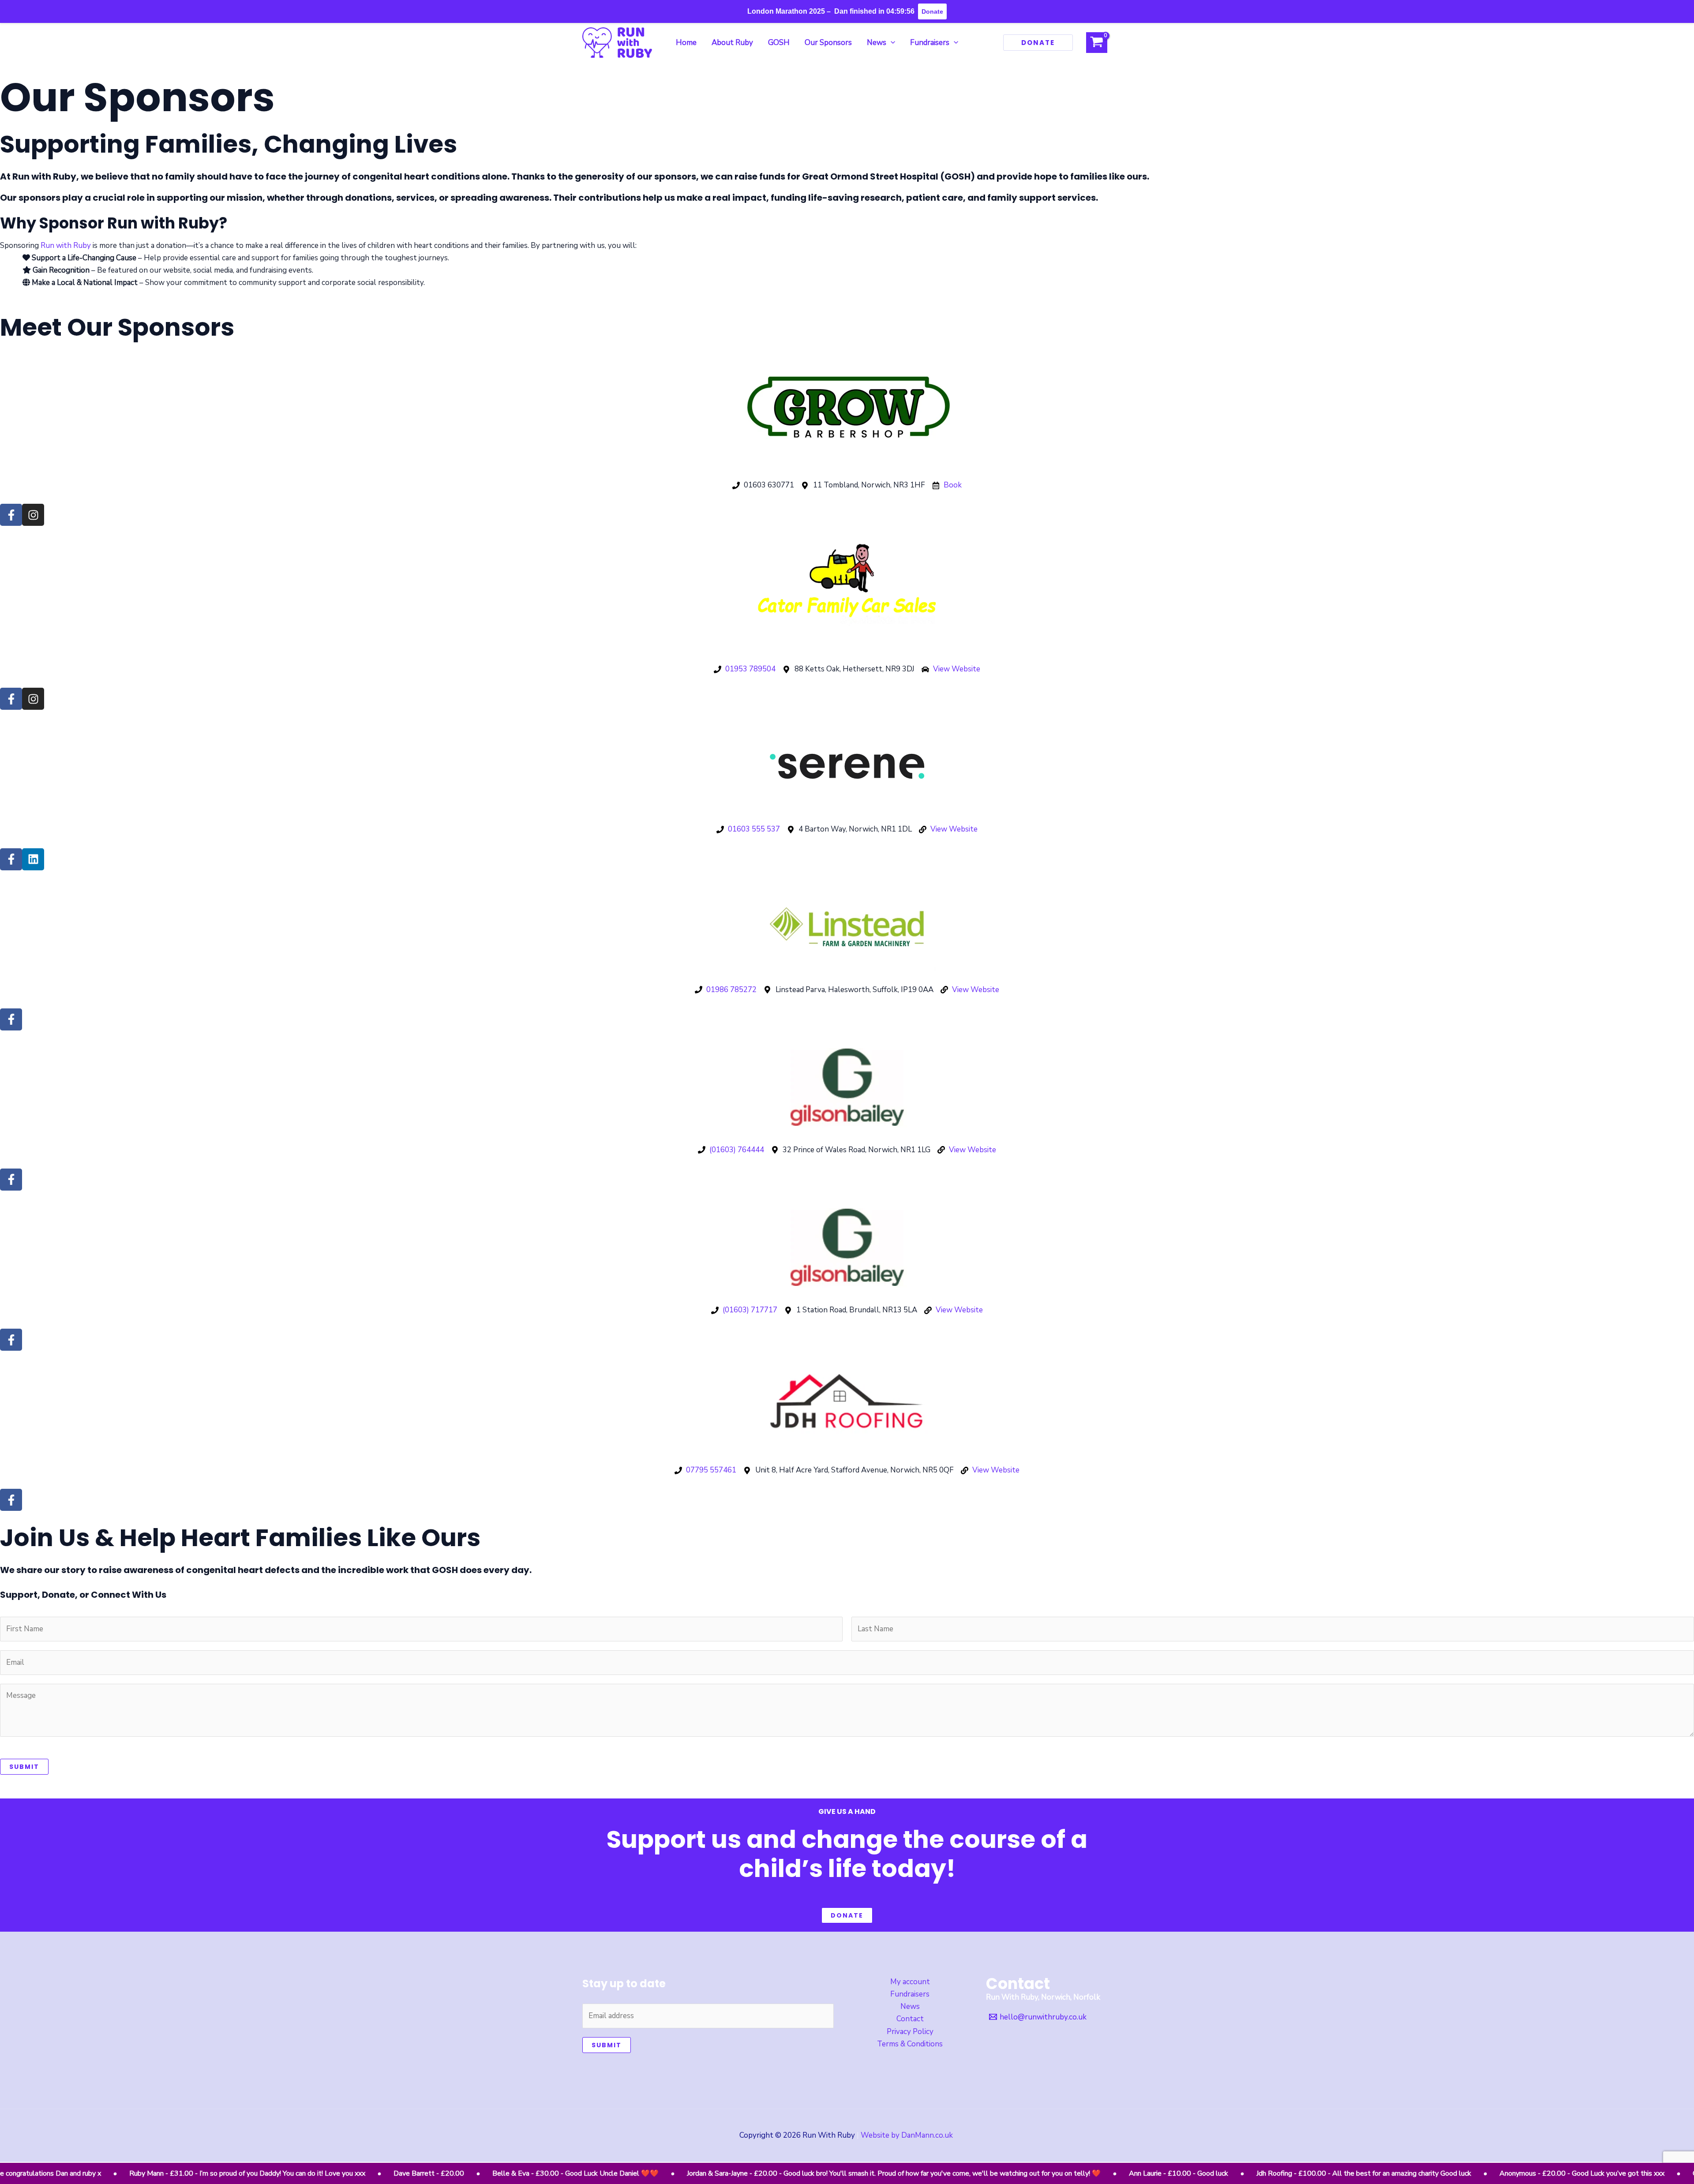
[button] (891, 43)
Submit (24, 1767)
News (910, 2006)
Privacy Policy (910, 2032)
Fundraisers (910, 1994)
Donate (847, 1915)
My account (910, 1982)
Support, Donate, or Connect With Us (83, 1595)
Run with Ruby (66, 245)
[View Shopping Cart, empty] (1097, 43)
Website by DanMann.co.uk (908, 2135)
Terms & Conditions (910, 2044)
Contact (910, 2019)
